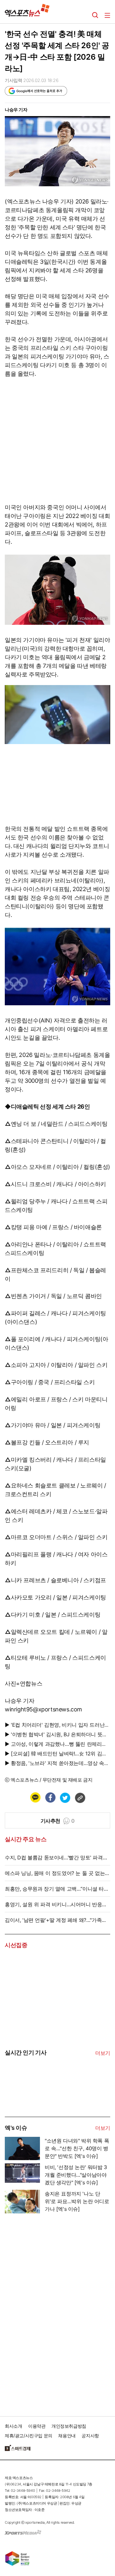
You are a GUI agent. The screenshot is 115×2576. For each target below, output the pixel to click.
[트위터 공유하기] (65, 1797)
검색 (95, 15)
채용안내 (67, 2436)
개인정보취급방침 (69, 2426)
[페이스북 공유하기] (50, 1797)
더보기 (103, 2053)
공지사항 (90, 2436)
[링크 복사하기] (80, 1797)
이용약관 (37, 2426)
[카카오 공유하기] (35, 1797)
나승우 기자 (16, 110)
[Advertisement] (53, 2312)
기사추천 (58, 1821)
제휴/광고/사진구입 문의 (29, 2436)
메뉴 (107, 15)
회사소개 (13, 2426)
